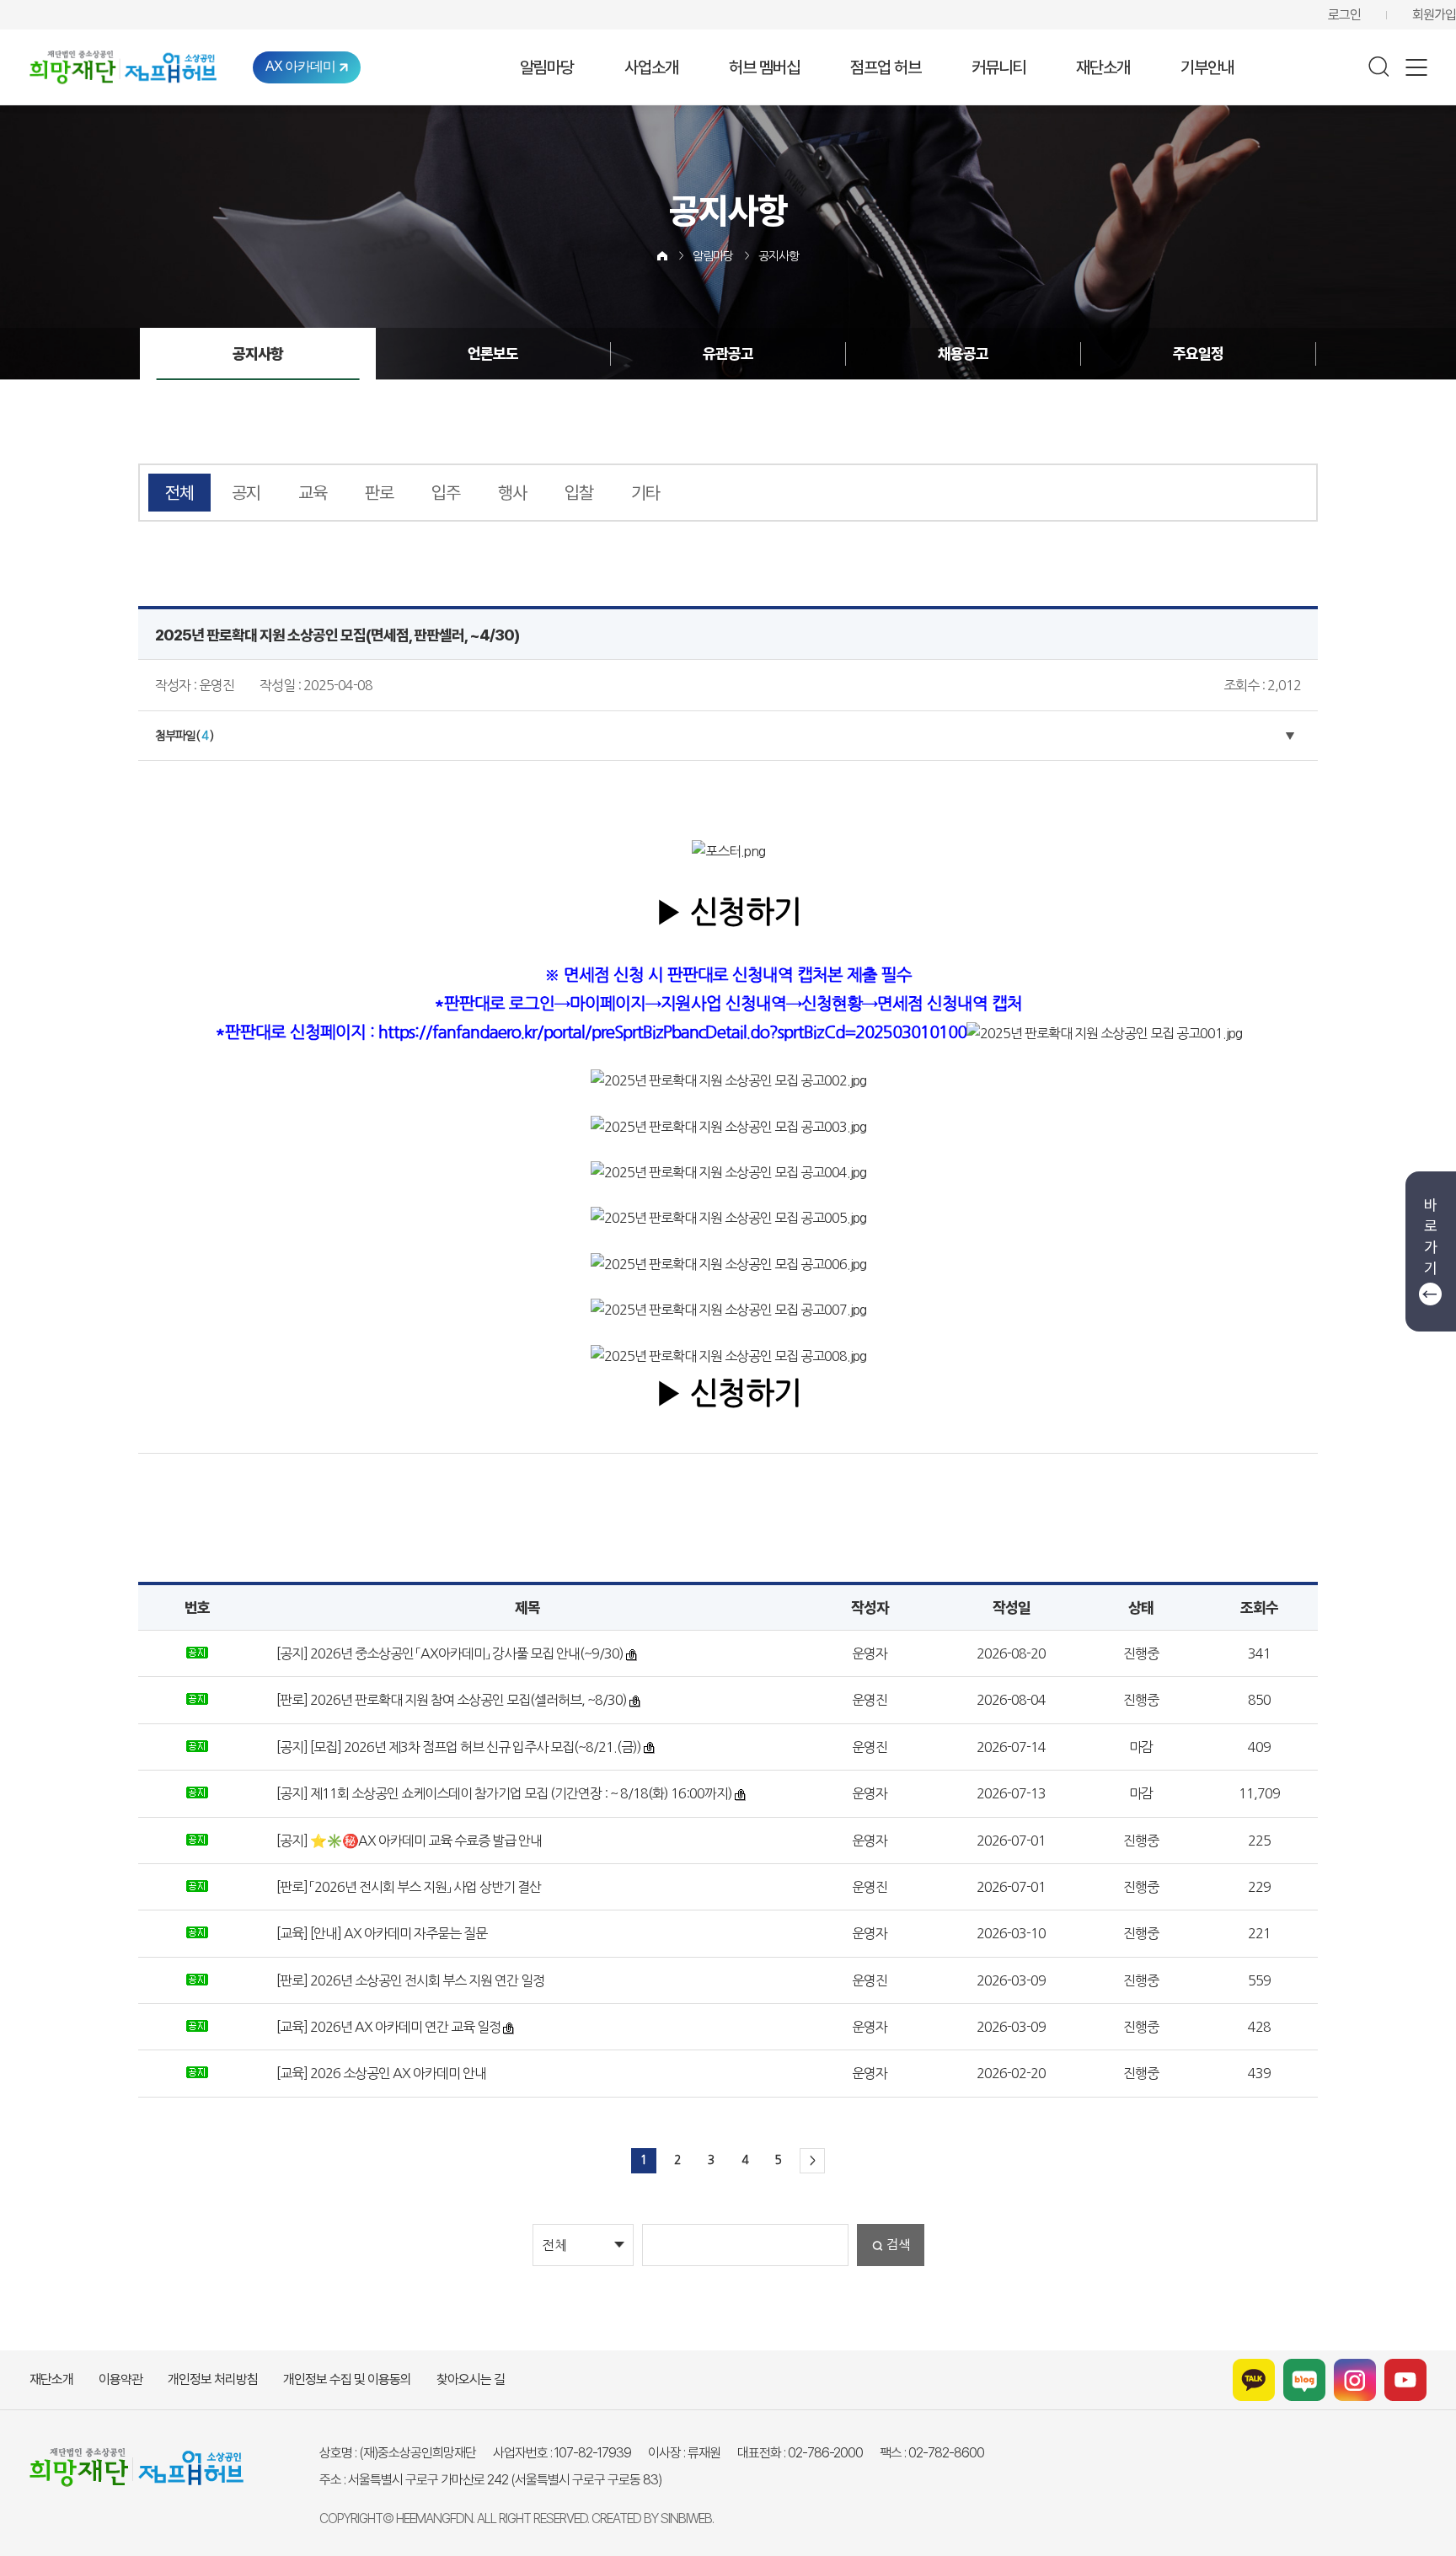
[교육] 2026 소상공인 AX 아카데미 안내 (380, 2073)
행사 (512, 493)
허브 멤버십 (764, 67)
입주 (446, 493)
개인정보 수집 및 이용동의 (347, 2379)
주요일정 (1198, 354)
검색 (898, 2245)
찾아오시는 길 (471, 2379)
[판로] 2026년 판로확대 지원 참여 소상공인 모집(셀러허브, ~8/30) (450, 1700)
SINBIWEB (686, 2518)
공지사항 (779, 256)
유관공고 (728, 354)
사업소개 (651, 67)
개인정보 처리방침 (213, 2379)
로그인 (1344, 15)
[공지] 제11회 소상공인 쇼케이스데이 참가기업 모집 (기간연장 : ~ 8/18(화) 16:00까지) (503, 1793)
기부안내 (1207, 67)
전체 (179, 493)
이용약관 (120, 2379)
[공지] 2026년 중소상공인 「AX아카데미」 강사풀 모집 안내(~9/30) (449, 1653)
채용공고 (963, 354)
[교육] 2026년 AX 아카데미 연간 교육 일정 (387, 2027)
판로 (379, 493)
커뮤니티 (998, 67)
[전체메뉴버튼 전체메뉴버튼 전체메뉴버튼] (1416, 67)
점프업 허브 (886, 67)
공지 (246, 493)
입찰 (579, 493)
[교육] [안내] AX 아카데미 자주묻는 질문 (380, 1933)
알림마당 (547, 67)
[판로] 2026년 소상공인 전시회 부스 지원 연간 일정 (409, 1980)
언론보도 (493, 354)
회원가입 (1434, 15)
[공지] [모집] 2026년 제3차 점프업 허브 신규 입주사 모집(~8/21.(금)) (458, 1747)
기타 (645, 493)
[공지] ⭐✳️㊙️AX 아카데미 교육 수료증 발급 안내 (408, 1841)
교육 (313, 493)
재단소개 (1103, 67)
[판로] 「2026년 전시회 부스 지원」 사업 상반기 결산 (407, 1887)
